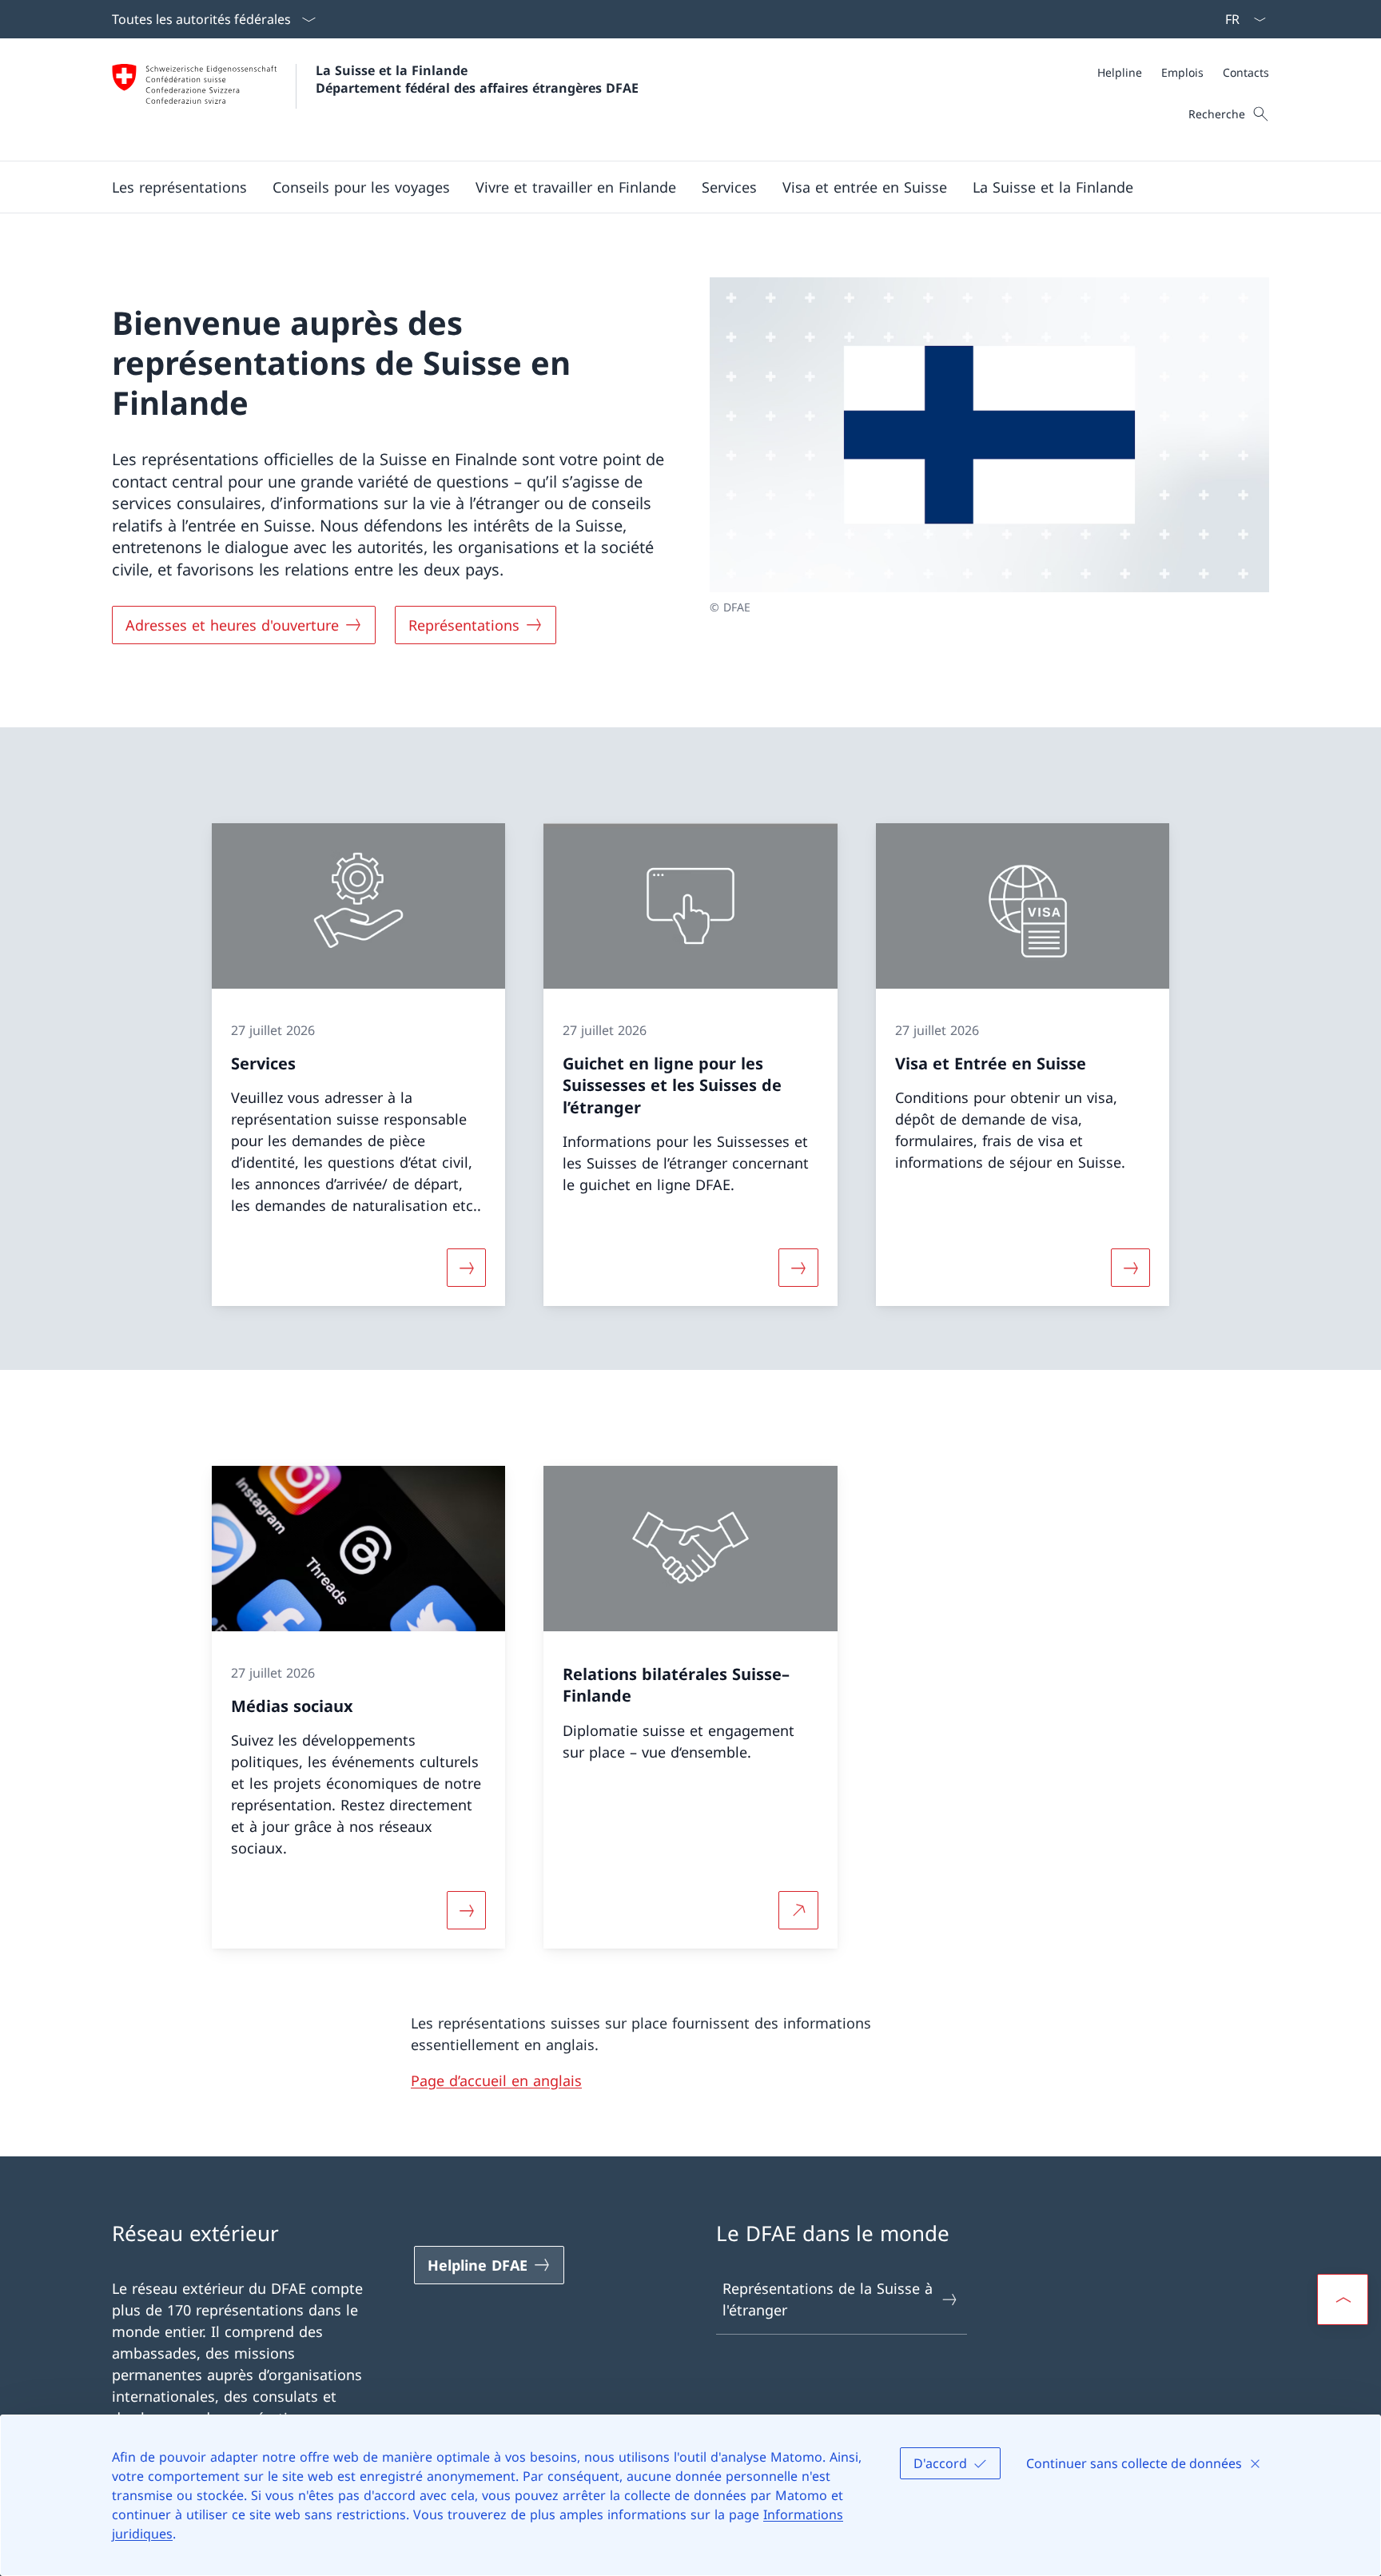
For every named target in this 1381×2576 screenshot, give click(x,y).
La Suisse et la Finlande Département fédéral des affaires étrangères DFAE (477, 79)
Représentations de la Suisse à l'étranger (828, 2299)
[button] (179, 187)
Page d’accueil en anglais (496, 2080)
